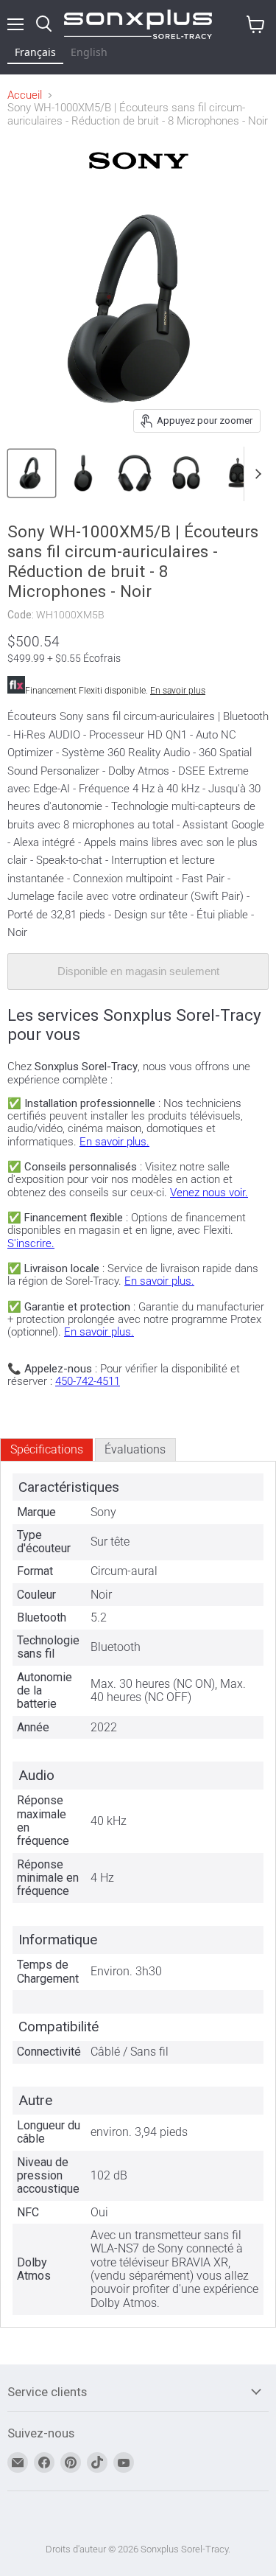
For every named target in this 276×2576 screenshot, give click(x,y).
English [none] (89, 52)
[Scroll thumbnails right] (255, 474)
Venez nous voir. (209, 1193)
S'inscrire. (31, 1243)
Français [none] (35, 52)
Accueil (25, 95)
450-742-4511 (88, 1381)
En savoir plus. (114, 1142)
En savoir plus (178, 691)
